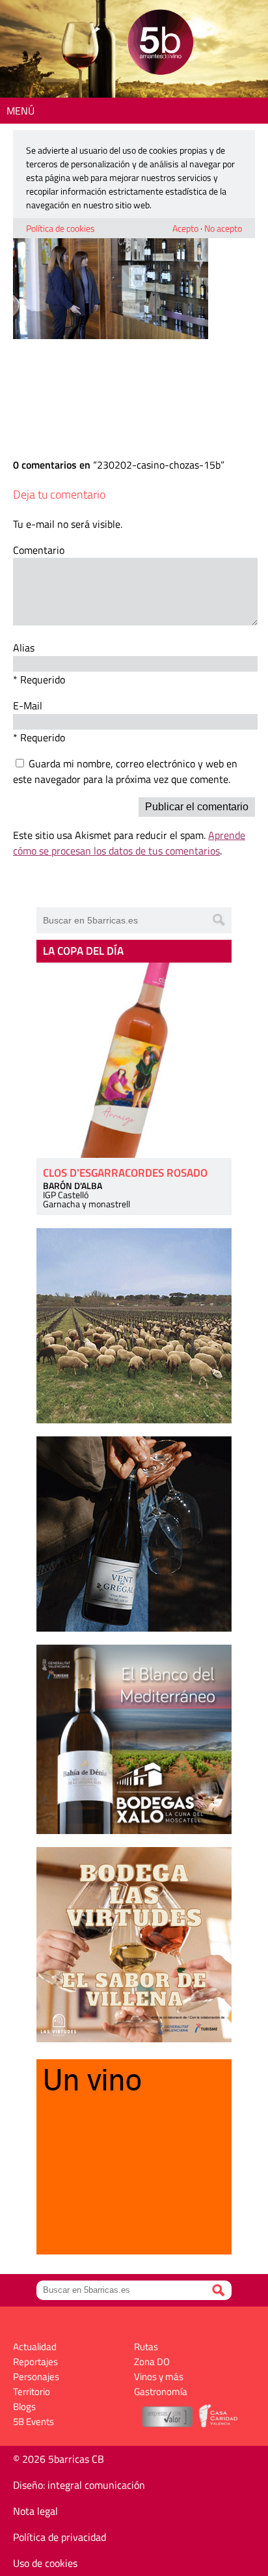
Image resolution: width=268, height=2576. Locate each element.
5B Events (33, 2421)
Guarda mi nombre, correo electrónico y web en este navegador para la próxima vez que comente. (125, 771)
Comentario (39, 550)
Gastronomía (161, 2391)
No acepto (223, 228)
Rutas (146, 2347)
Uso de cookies (45, 2563)
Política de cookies (60, 228)
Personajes (36, 2377)
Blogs (24, 2406)
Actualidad (35, 2347)
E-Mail (28, 706)
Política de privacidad (60, 2537)
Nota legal (35, 2511)
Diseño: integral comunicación (79, 2485)
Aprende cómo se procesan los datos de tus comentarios (129, 843)
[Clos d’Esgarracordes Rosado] (134, 1060)
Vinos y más (159, 2377)
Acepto (185, 228)
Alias (24, 648)
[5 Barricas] (160, 44)
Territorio (32, 2391)
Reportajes (35, 2362)
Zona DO (152, 2362)
